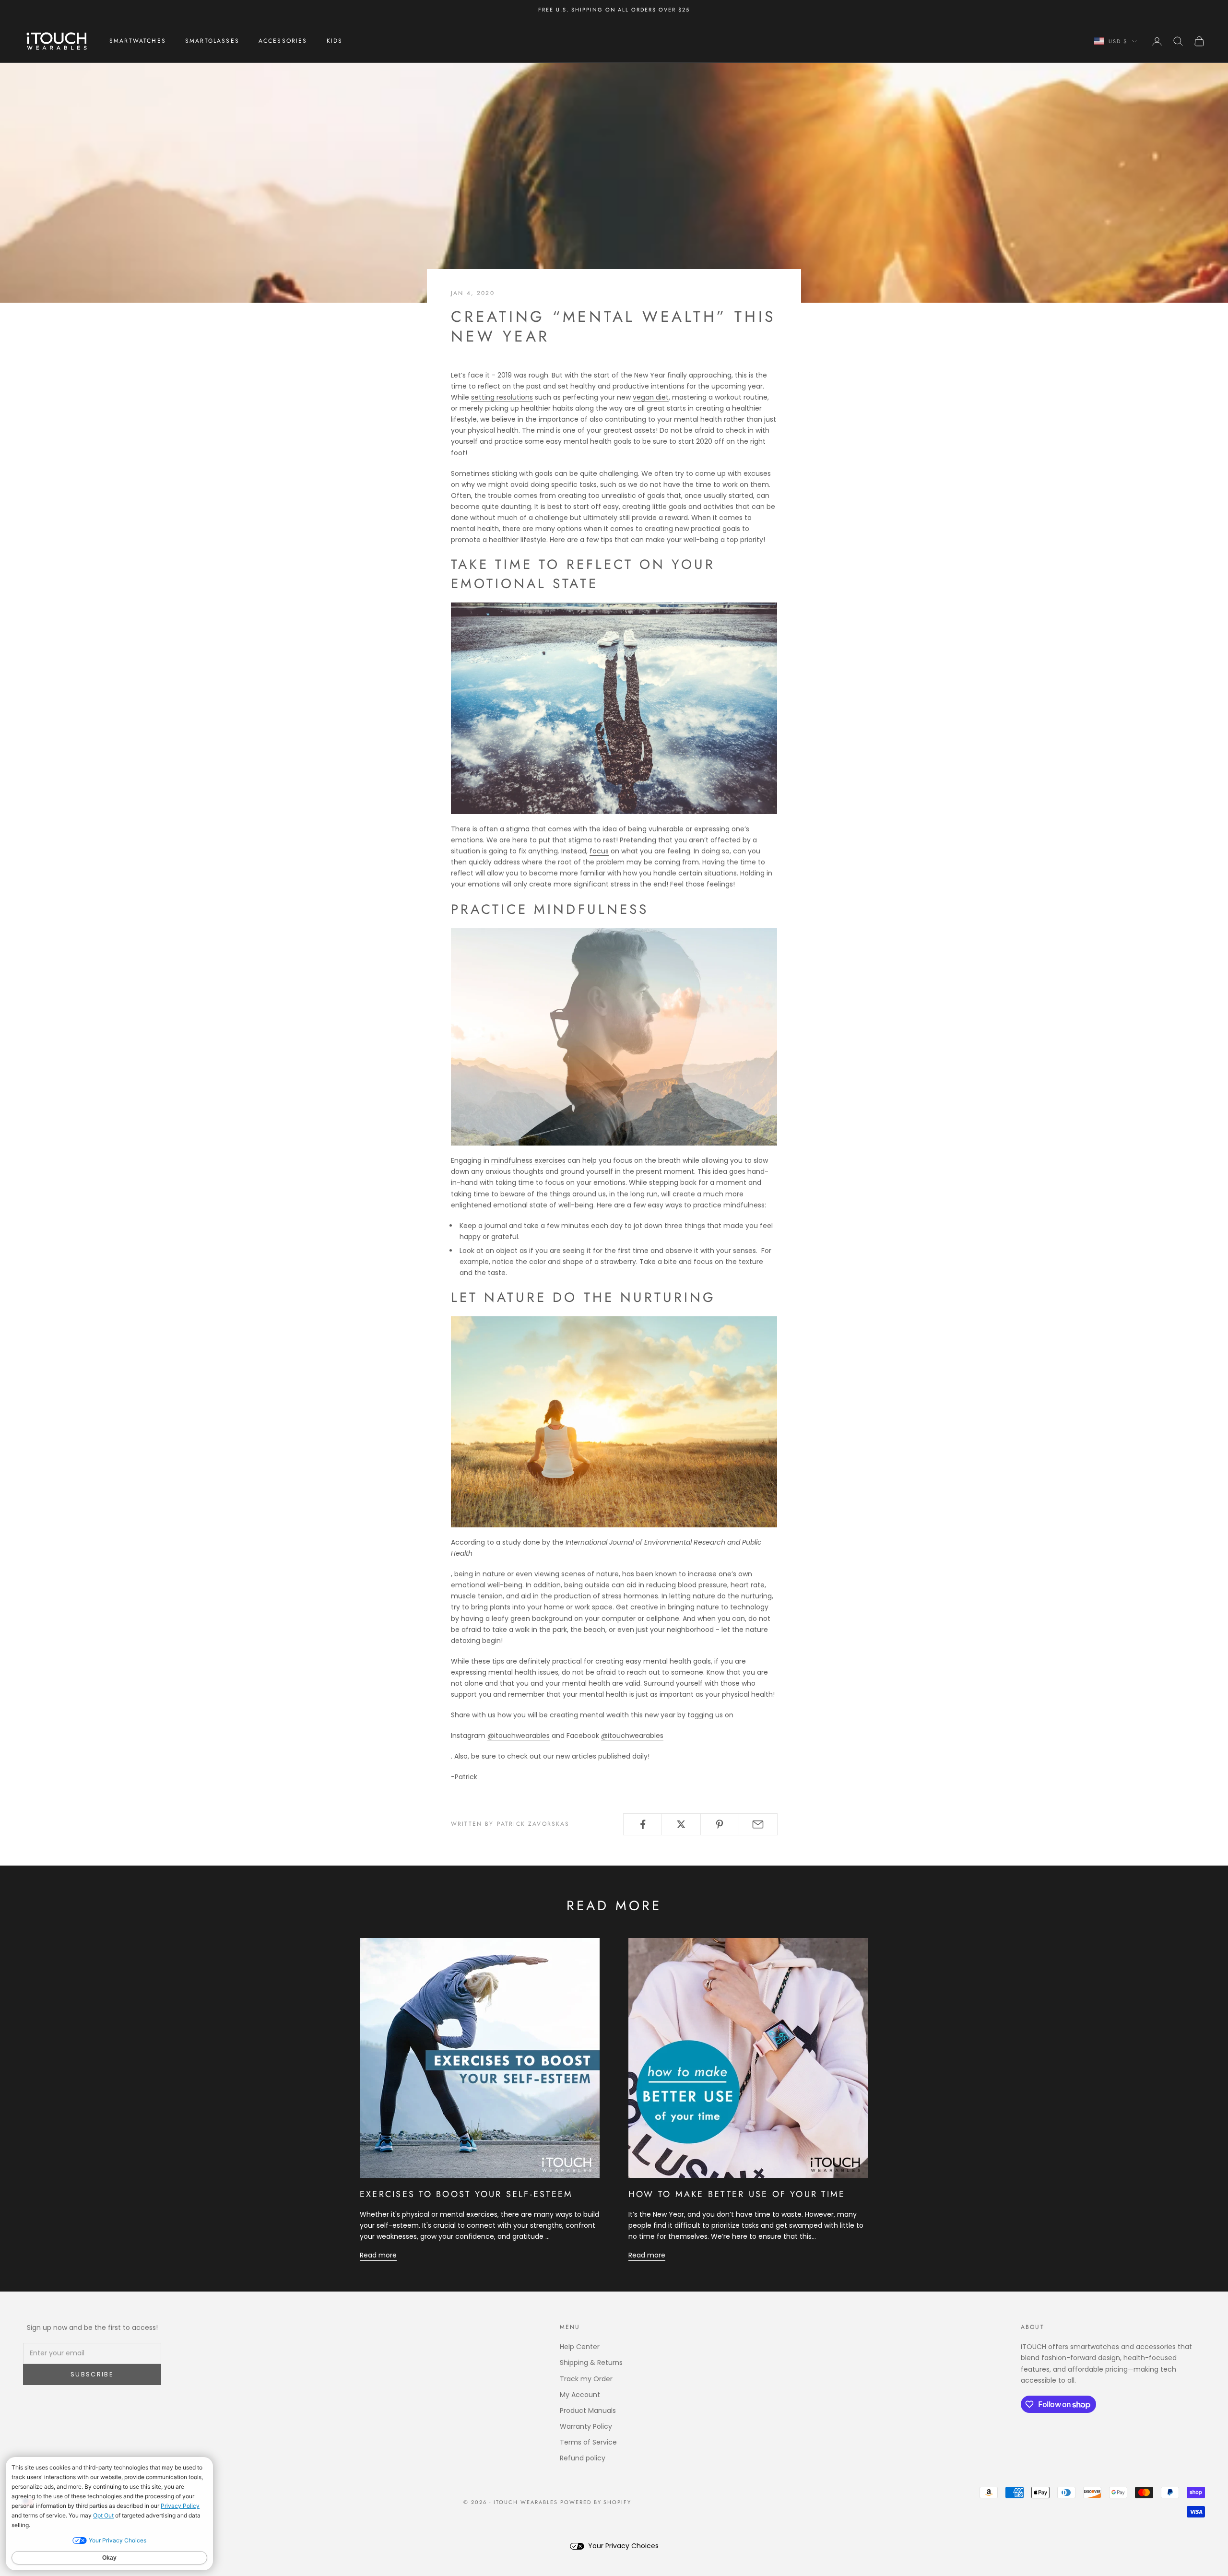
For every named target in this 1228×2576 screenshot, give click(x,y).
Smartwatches (138, 41)
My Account (580, 2395)
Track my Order (586, 2379)
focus (599, 851)
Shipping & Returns (591, 2363)
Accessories (283, 41)
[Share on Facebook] (643, 1824)
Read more (378, 2255)
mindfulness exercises (528, 1160)
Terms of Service (588, 2442)
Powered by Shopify (596, 2502)
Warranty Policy (586, 2426)
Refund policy (583, 2458)
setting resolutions (502, 397)
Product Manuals (588, 2411)
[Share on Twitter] (681, 1824)
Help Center (580, 2347)
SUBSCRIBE (92, 2374)
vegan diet (651, 397)
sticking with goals (522, 473)
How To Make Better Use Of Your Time (737, 2194)
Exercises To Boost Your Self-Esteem (466, 2194)
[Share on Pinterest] (720, 1824)
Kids (335, 41)
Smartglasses (212, 41)
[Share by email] (758, 1824)
